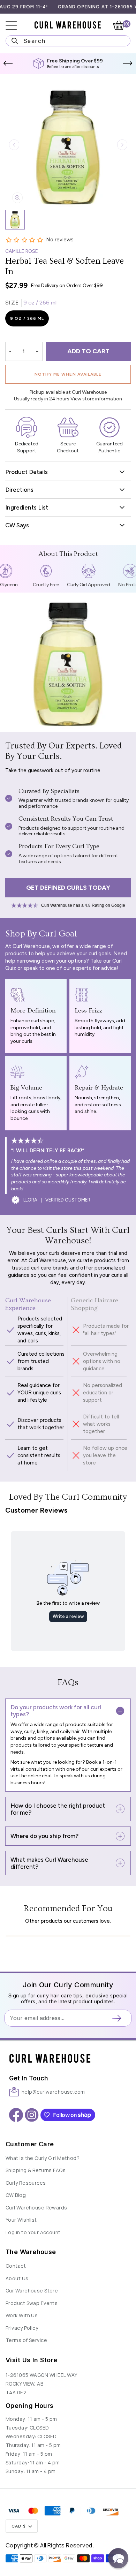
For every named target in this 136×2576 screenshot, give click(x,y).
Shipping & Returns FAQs (36, 2170)
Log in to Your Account (33, 2232)
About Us (17, 2278)
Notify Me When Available (68, 374)
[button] (8, 63)
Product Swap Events (32, 2303)
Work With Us (22, 2315)
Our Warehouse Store (32, 2291)
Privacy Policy (22, 2328)
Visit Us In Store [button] (31, 2360)
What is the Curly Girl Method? (43, 2158)
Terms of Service (26, 2340)
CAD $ (19, 2526)
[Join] (119, 2018)
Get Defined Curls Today (68, 888)
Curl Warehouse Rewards (36, 2208)
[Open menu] (16, 25)
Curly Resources (26, 2183)
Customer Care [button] (30, 2144)
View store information (96, 399)
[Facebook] (16, 2115)
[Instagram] (32, 2115)
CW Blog (16, 2195)
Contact (16, 2266)
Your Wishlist (21, 2220)
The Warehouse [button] (31, 2252)
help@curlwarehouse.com (53, 2092)
